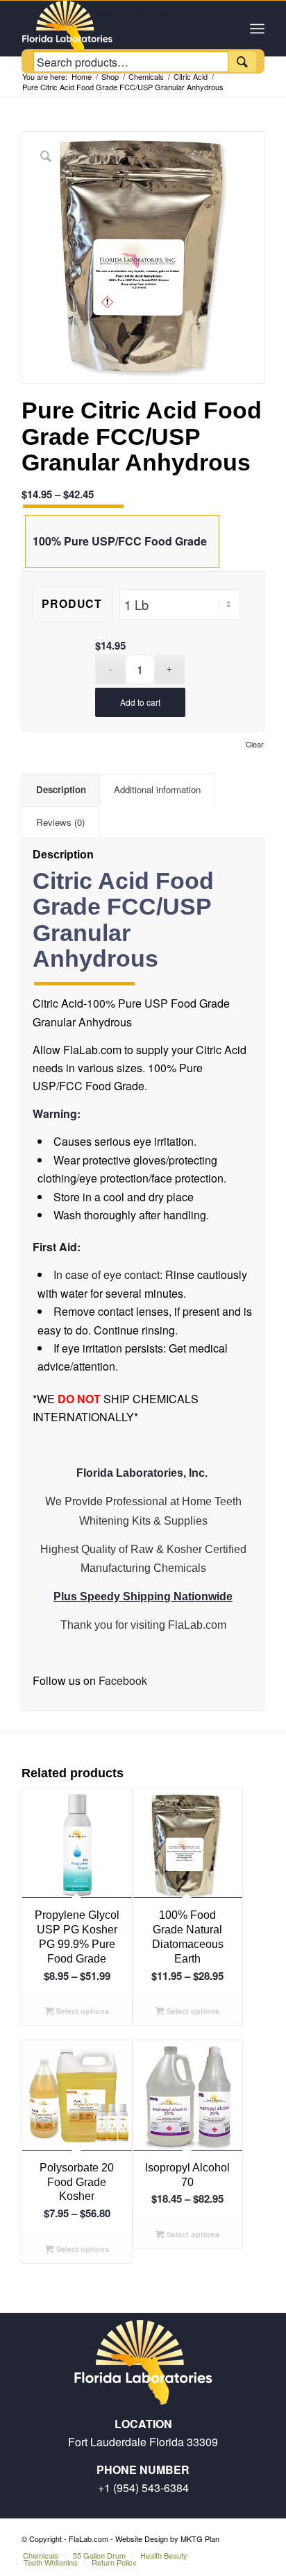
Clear (255, 744)
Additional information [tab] (157, 789)
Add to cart (140, 702)
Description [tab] (61, 789)
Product (72, 603)
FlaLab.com (197, 1625)
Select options (82, 2011)
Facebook (121, 1680)
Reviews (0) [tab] (60, 822)
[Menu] (257, 28)
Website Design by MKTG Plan (167, 2539)
